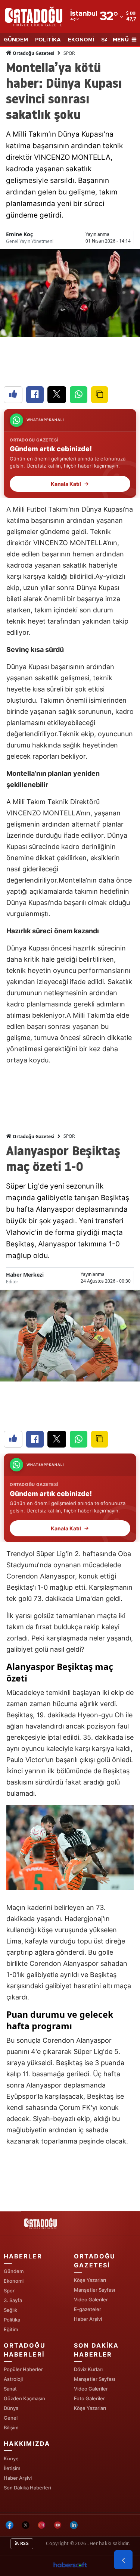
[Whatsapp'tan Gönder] (79, 395)
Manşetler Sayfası (94, 2290)
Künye (11, 2458)
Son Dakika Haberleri (27, 2488)
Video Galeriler (91, 2299)
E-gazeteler (88, 2309)
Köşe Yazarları (90, 2280)
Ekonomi (14, 2281)
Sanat (10, 2389)
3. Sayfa (13, 2300)
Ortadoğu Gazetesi (33, 53)
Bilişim (11, 2427)
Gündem (14, 2271)
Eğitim (11, 2329)
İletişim (12, 2468)
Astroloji (13, 2379)
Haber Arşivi (88, 2319)
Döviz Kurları (88, 2369)
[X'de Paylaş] (57, 395)
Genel (11, 2418)
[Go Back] (123, 2560)
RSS (24, 2543)
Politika (12, 2320)
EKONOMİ (81, 40)
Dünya (11, 2408)
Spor (9, 2291)
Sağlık (10, 2310)
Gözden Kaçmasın (24, 2398)
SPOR (69, 53)
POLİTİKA (48, 40)
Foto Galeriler (89, 2398)
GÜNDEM (16, 40)
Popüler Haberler (23, 2369)
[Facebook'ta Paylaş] (35, 395)
